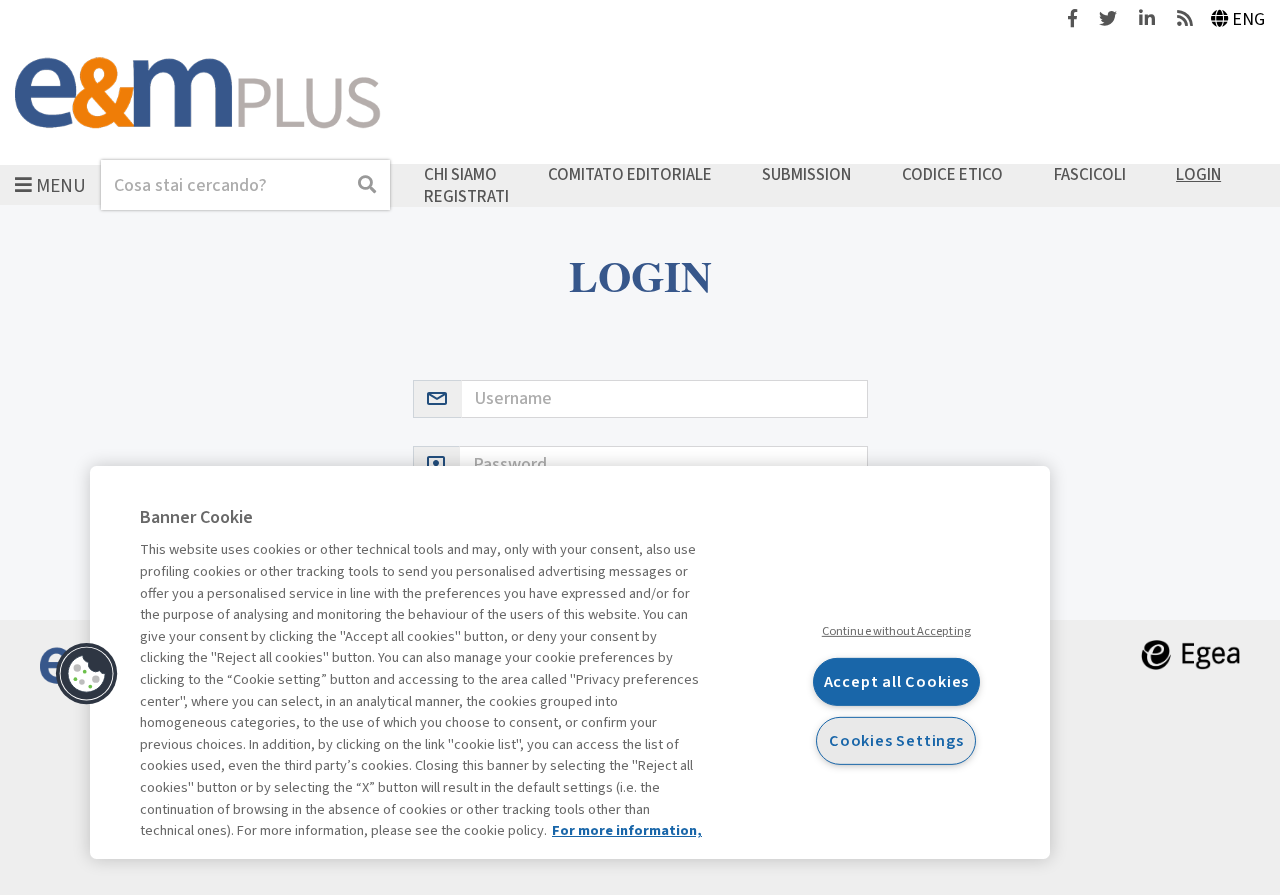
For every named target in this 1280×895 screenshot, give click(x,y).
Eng (1248, 19)
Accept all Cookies (897, 681)
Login (1198, 175)
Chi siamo (460, 175)
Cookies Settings (896, 740)
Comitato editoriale (630, 175)
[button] (87, 674)
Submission (806, 175)
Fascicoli (1090, 175)
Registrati (466, 196)
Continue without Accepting (896, 630)
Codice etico (952, 175)
